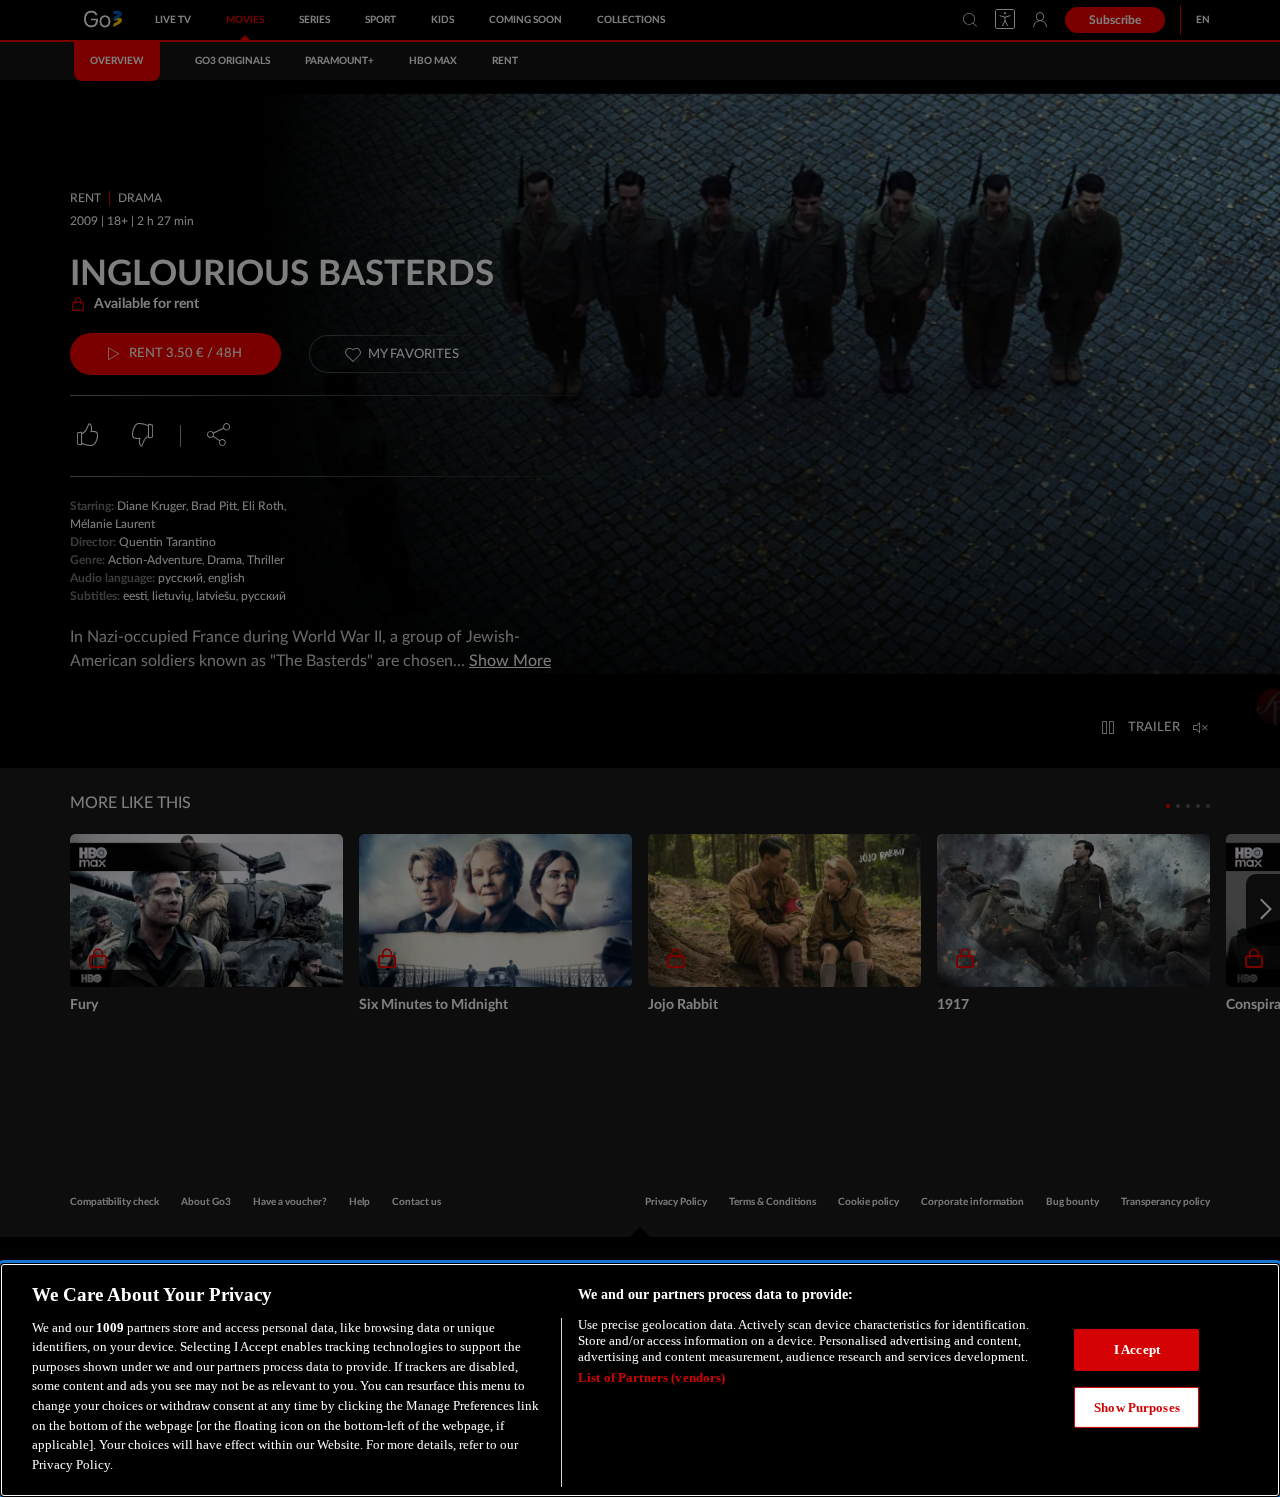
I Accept (1137, 1349)
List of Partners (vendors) (651, 1377)
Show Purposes (1137, 1406)
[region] (640, 1380)
